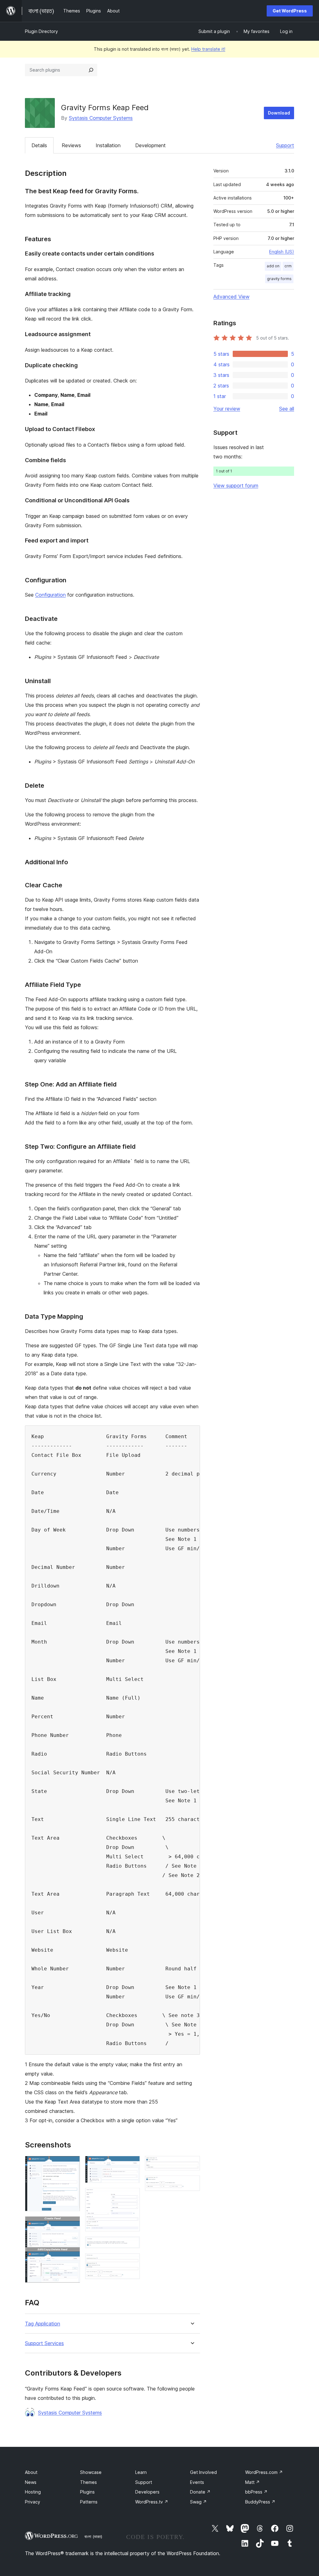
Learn (141, 2472)
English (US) (282, 252)
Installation (108, 145)
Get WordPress (290, 11)
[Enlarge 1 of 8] (72, 2164)
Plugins (87, 2492)
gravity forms (279, 279)
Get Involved (203, 2472)
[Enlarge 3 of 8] (131, 2164)
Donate (200, 2492)
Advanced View (231, 297)
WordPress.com (264, 2472)
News (31, 2482)
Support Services (44, 2343)
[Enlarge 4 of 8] (131, 2196)
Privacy (33, 2502)
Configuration (50, 595)
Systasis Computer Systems (101, 118)
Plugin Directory (41, 31)
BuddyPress (260, 2502)
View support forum (236, 486)
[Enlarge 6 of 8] (131, 2262)
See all (287, 409)
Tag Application (43, 2324)
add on (273, 266)
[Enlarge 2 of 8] (72, 2225)
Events (197, 2482)
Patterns (89, 2502)
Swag (198, 2502)
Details (39, 145)
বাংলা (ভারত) (93, 2536)
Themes (88, 2482)
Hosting (33, 2492)
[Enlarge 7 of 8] (192, 2164)
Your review (227, 409)
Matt (252, 2482)
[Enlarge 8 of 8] (192, 2184)
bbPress (256, 2492)
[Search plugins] (91, 70)
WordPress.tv (152, 2502)
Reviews (71, 145)
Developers (147, 2492)
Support (285, 145)
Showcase (91, 2472)
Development (150, 145)
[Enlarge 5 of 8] (131, 2245)
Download (279, 113)
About (31, 2472)
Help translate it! (208, 49)
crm (288, 266)
